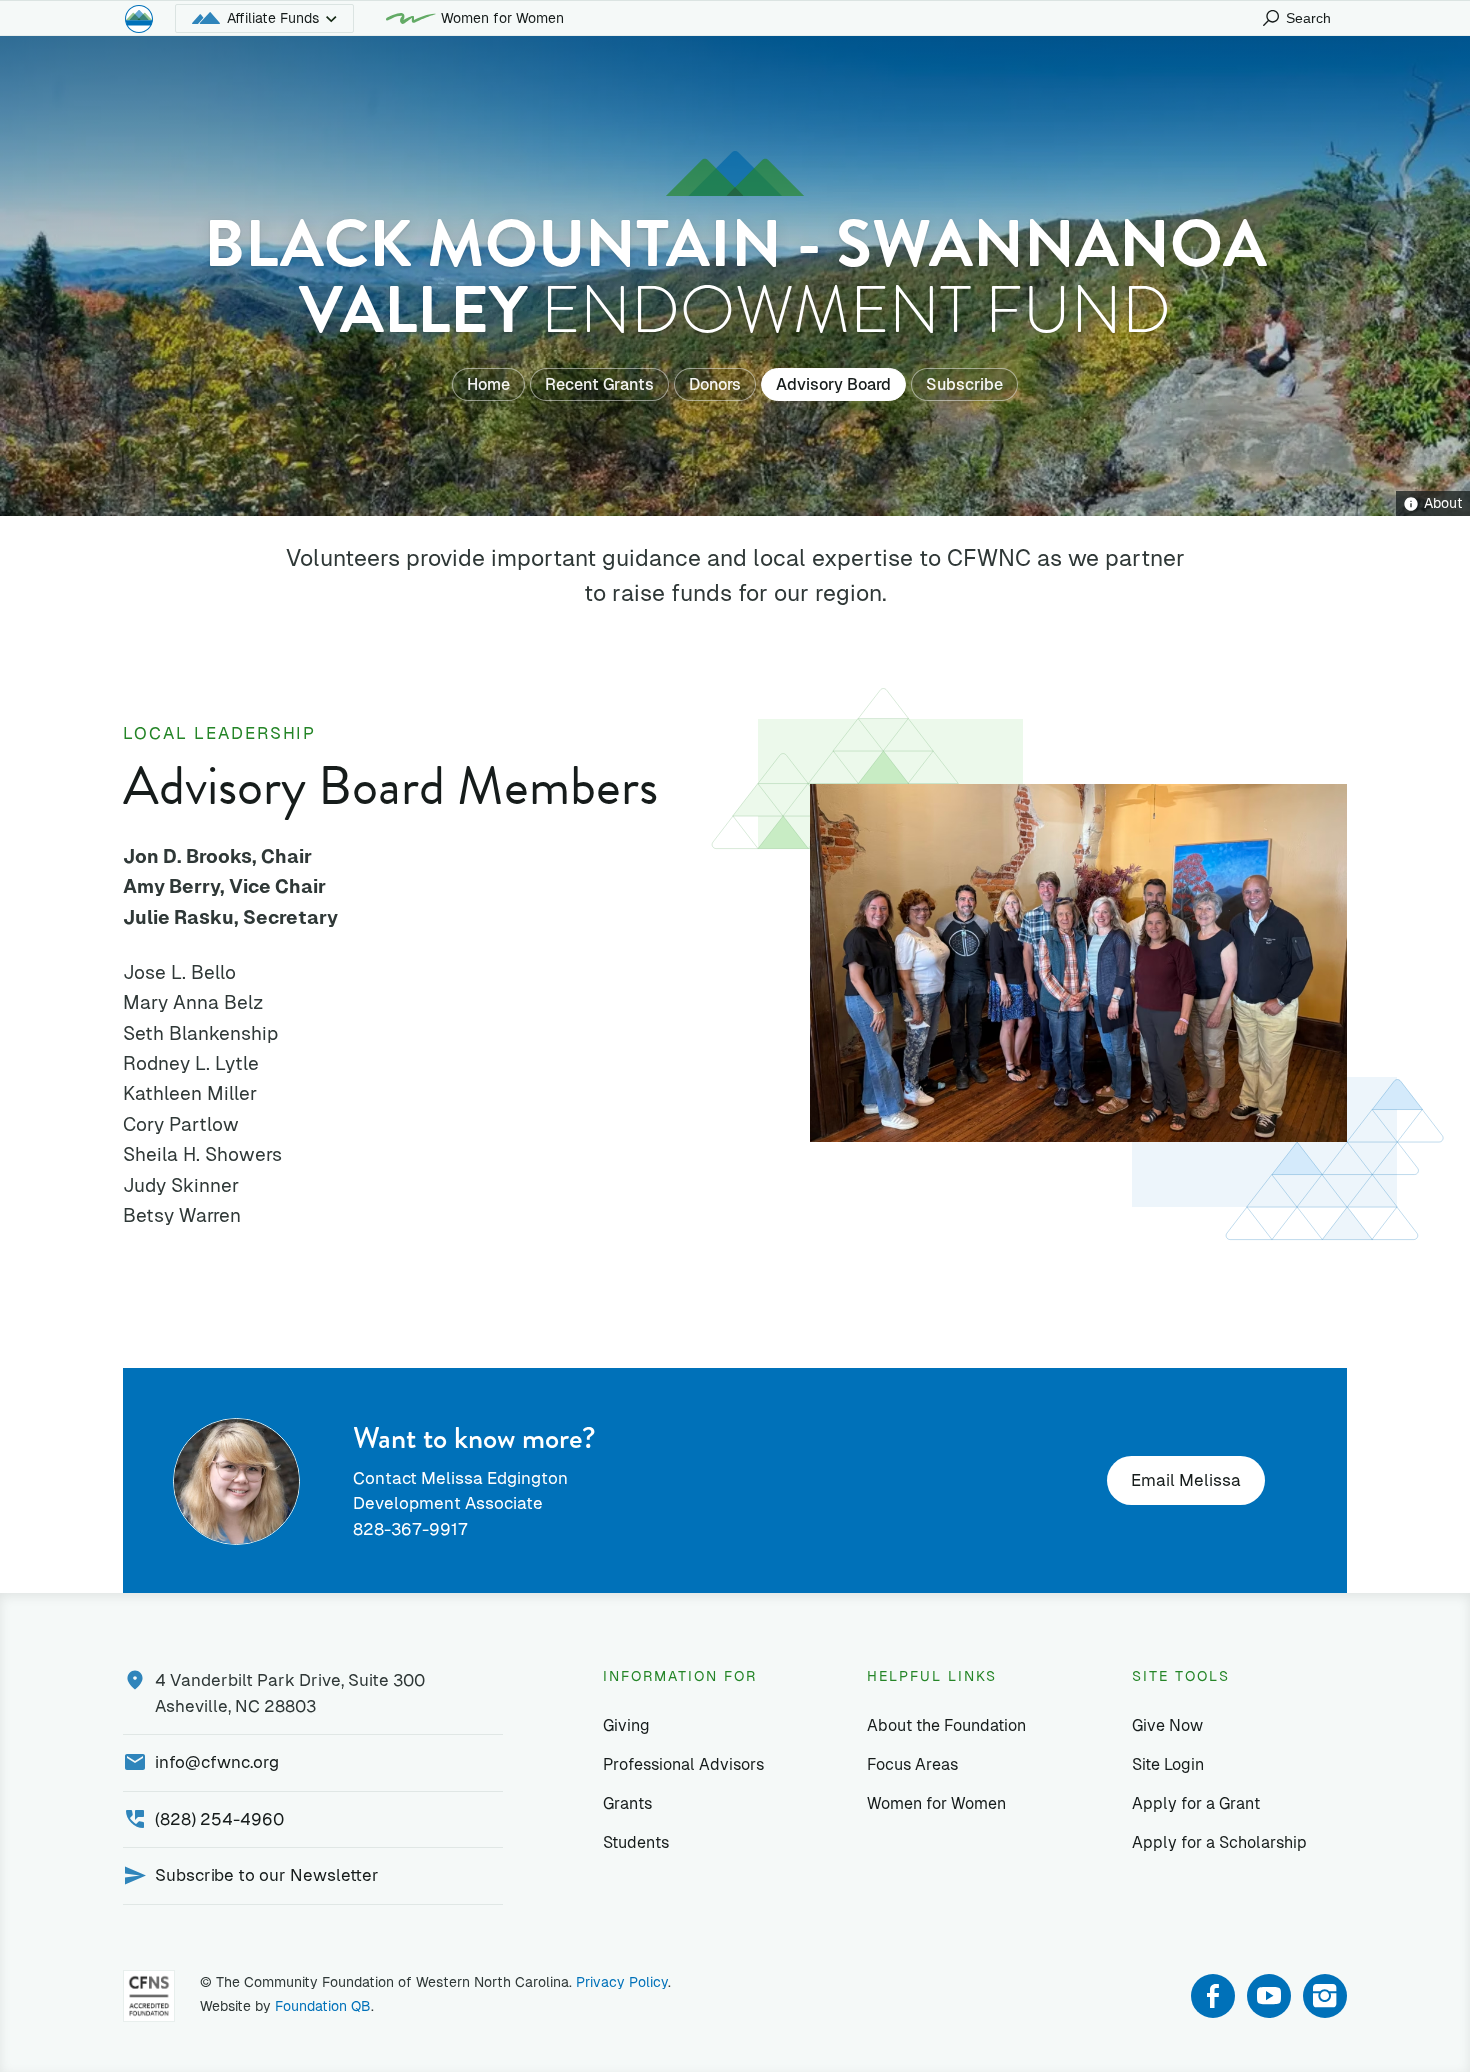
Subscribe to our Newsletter (267, 1875)
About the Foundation (946, 1725)
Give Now (1167, 1725)
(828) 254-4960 (219, 1819)
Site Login (1168, 1764)
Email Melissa (1186, 1480)
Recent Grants (599, 384)
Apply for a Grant (1196, 1803)
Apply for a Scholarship (1219, 1842)
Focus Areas (912, 1764)
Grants (627, 1803)
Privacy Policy (622, 1982)
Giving (626, 1725)
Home (488, 384)
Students (636, 1842)
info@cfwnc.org (217, 1762)
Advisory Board (833, 384)
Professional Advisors (683, 1764)
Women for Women (502, 18)
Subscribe (964, 384)
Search (1308, 18)
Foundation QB (323, 2006)
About (1443, 503)
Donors (715, 384)
